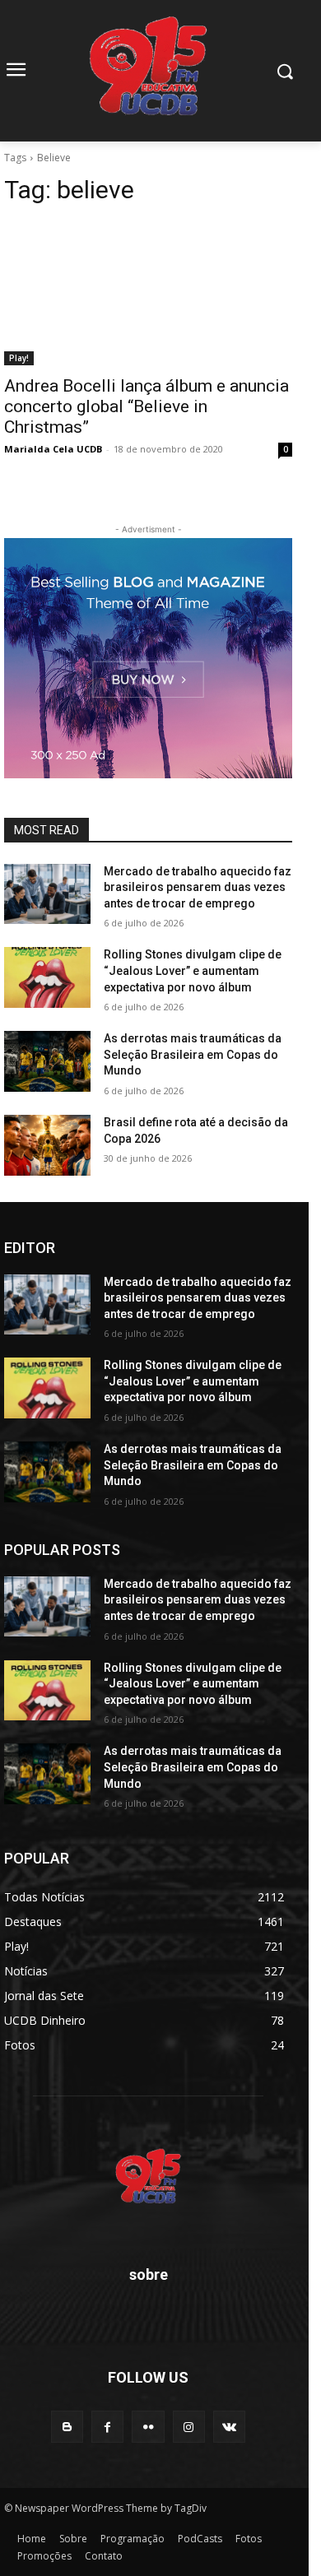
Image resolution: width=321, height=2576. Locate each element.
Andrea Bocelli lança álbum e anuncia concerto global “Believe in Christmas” (147, 406)
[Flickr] (148, 2427)
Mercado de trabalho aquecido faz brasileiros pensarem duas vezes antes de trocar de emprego (198, 887)
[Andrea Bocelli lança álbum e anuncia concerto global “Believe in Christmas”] (148, 293)
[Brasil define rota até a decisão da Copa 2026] (47, 1145)
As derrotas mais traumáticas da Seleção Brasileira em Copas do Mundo (193, 1054)
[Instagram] (189, 2427)
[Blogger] (67, 2427)
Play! (19, 358)
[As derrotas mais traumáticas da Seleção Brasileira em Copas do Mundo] (47, 1061)
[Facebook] (107, 2427)
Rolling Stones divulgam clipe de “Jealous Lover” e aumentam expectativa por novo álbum (193, 970)
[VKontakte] (229, 2427)
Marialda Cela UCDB (53, 449)
